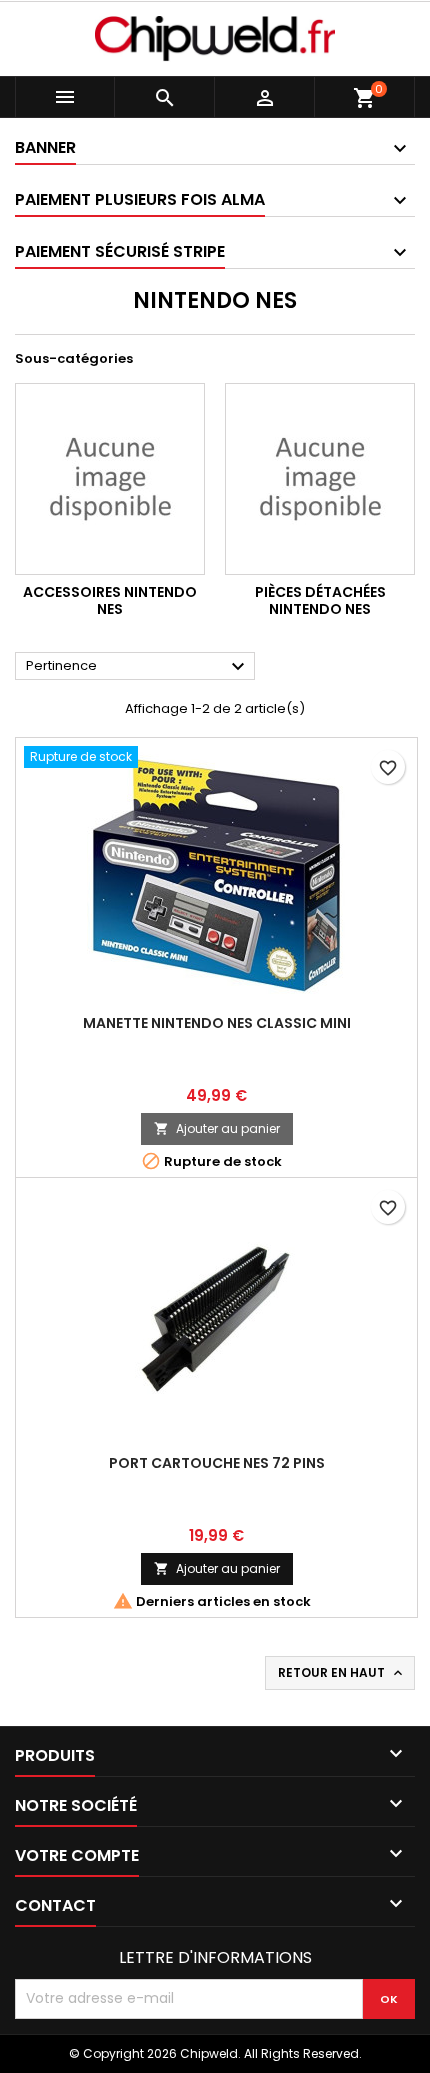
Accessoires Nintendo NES (110, 601)
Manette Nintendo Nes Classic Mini (217, 1023)
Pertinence (138, 667)
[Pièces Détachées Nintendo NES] (320, 479)
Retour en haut (342, 1673)
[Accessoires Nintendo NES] (110, 479)
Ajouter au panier (217, 1128)
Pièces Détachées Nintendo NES (320, 601)
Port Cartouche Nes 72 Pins (217, 1463)
